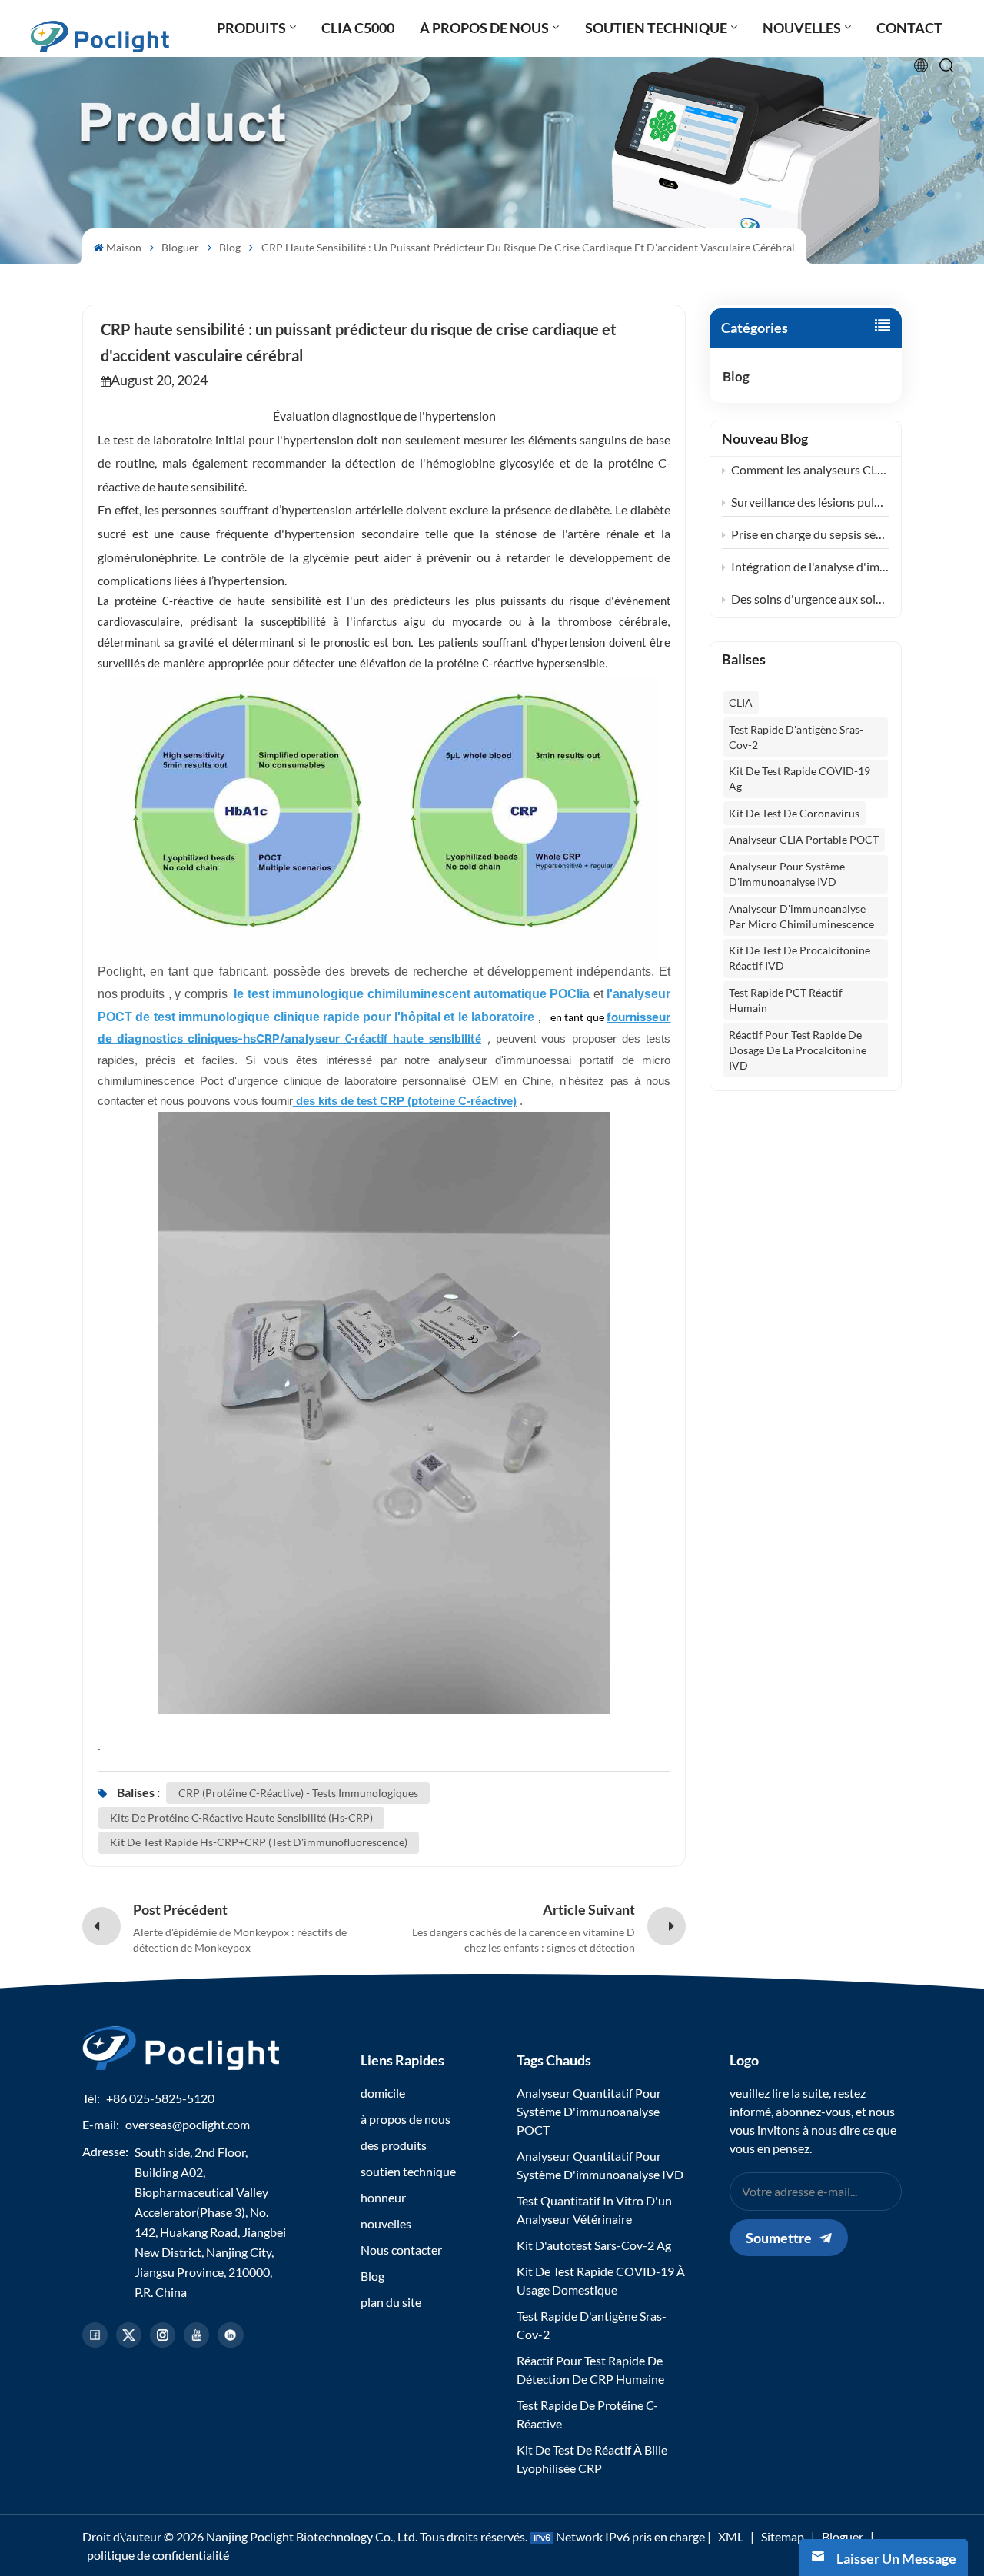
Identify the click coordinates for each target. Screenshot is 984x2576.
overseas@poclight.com (188, 2124)
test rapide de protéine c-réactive (587, 2414)
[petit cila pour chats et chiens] (546, 1017)
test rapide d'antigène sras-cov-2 (796, 737)
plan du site (391, 2302)
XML (731, 2536)
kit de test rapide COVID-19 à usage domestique (601, 2280)
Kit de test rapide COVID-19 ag (799, 779)
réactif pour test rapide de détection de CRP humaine (590, 2370)
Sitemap (783, 2536)
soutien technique (408, 2171)
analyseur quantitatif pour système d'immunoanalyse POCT (589, 2111)
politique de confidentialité (158, 2555)
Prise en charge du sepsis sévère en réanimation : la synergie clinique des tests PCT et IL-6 (810, 534)
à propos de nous (406, 2119)
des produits (394, 2145)
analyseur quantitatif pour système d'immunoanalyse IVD (600, 2165)
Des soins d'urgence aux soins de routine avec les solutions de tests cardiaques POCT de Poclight (810, 599)
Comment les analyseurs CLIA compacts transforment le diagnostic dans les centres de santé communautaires (810, 469)
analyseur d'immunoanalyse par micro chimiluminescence (801, 916)
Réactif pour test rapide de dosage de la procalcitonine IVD (798, 1050)
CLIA (741, 702)
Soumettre (779, 2238)
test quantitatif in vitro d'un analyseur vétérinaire (594, 2210)
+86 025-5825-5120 (160, 2098)
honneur (383, 2197)
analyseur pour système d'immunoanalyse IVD (787, 874)
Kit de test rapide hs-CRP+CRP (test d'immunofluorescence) (259, 1842)
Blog (230, 247)
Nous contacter (401, 2250)
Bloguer (180, 247)
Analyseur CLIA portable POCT (804, 839)
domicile (383, 2093)
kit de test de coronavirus (794, 813)
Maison (124, 247)
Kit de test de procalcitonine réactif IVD (799, 958)
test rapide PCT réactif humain (786, 1000)
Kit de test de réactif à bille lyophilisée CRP (592, 2459)
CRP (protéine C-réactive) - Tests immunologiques (298, 1793)
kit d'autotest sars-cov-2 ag (594, 2245)
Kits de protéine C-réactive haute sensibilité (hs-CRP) (241, 1817)
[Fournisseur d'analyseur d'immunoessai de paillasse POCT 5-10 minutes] (99, 1744)
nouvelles (386, 2223)
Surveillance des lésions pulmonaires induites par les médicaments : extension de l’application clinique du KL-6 (810, 502)
